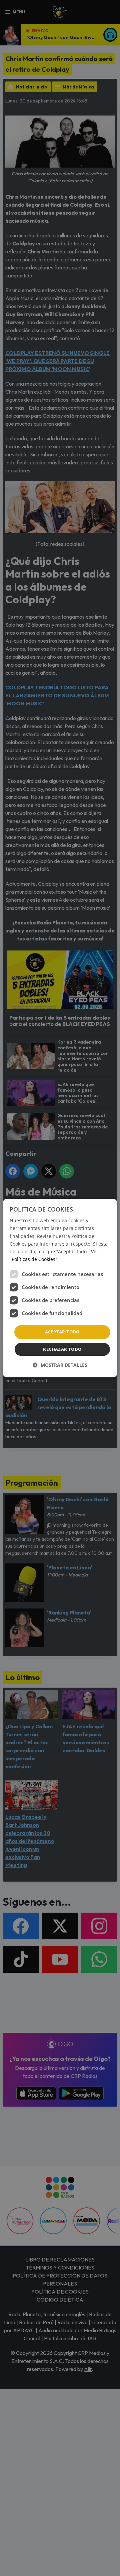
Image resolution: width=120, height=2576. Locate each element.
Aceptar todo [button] (62, 1332)
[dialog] (60, 1288)
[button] (60, 1365)
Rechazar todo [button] (62, 1349)
